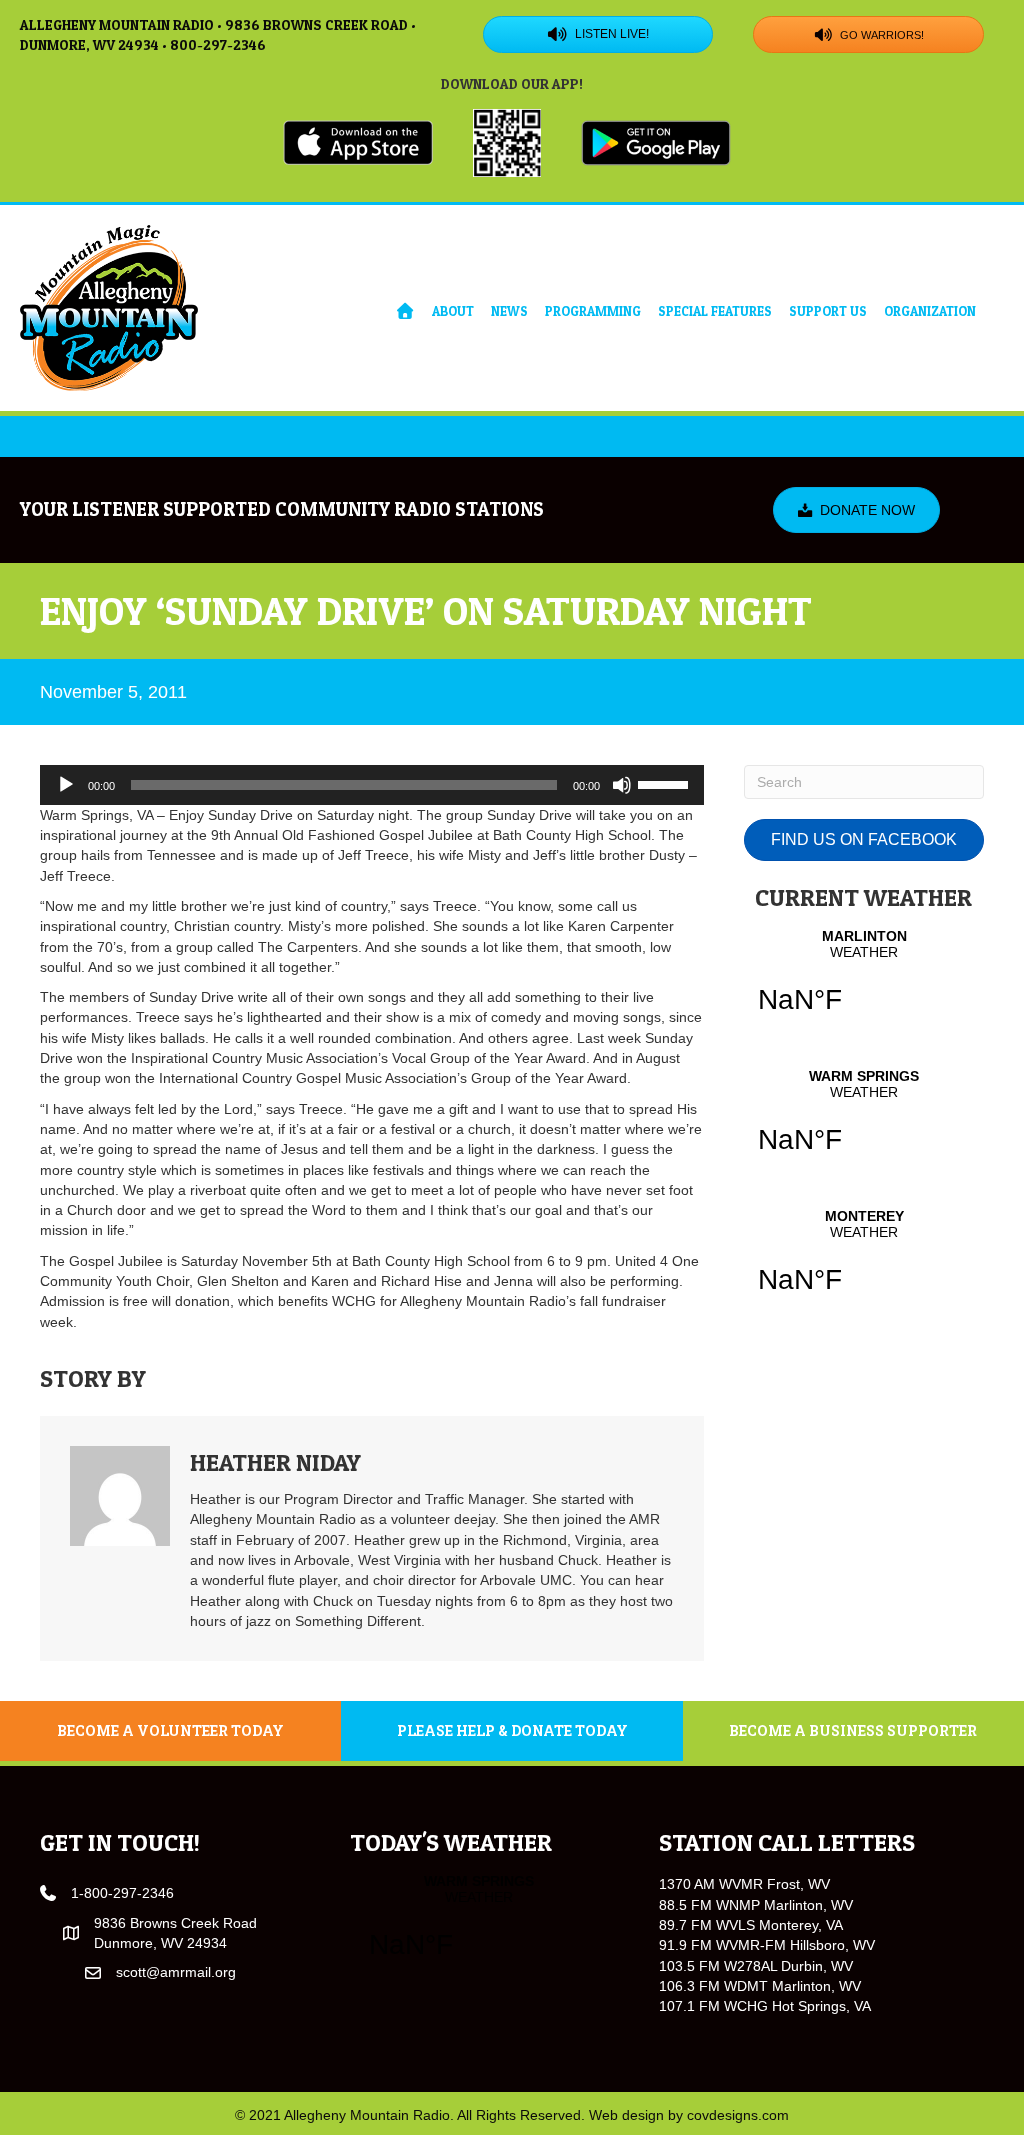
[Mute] (622, 785)
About (453, 311)
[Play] (66, 785)
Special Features (715, 311)
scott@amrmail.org (176, 1972)
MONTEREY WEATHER (864, 1264)
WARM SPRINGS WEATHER (864, 1124)
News (509, 311)
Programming (593, 311)
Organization (930, 311)
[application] (372, 785)
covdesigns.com (738, 2115)
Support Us (828, 311)
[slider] (666, 783)
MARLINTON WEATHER (864, 984)
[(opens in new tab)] (358, 141)
